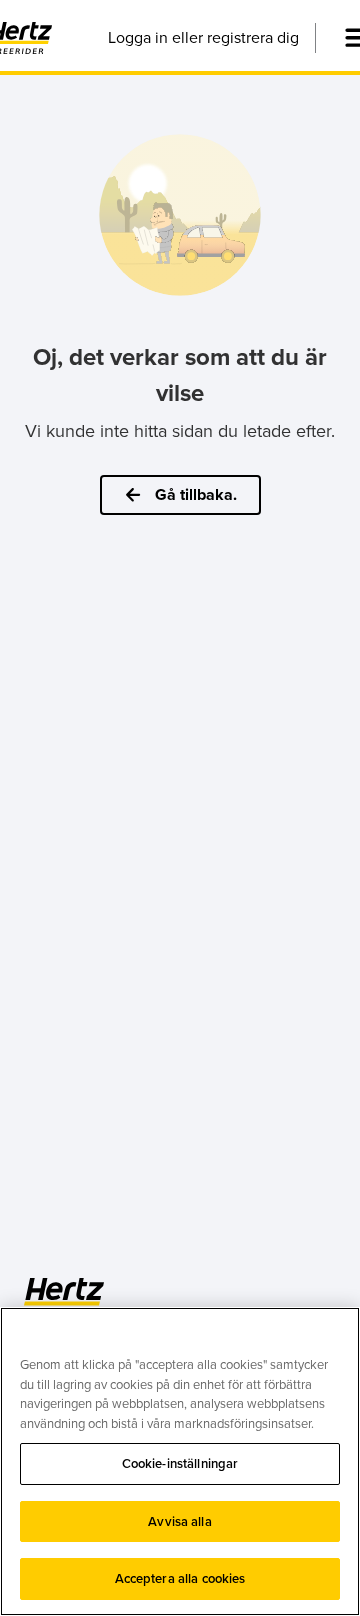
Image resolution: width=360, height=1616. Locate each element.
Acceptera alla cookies (180, 1578)
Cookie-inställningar (180, 1463)
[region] (180, 1461)
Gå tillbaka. (196, 494)
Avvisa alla (179, 1521)
